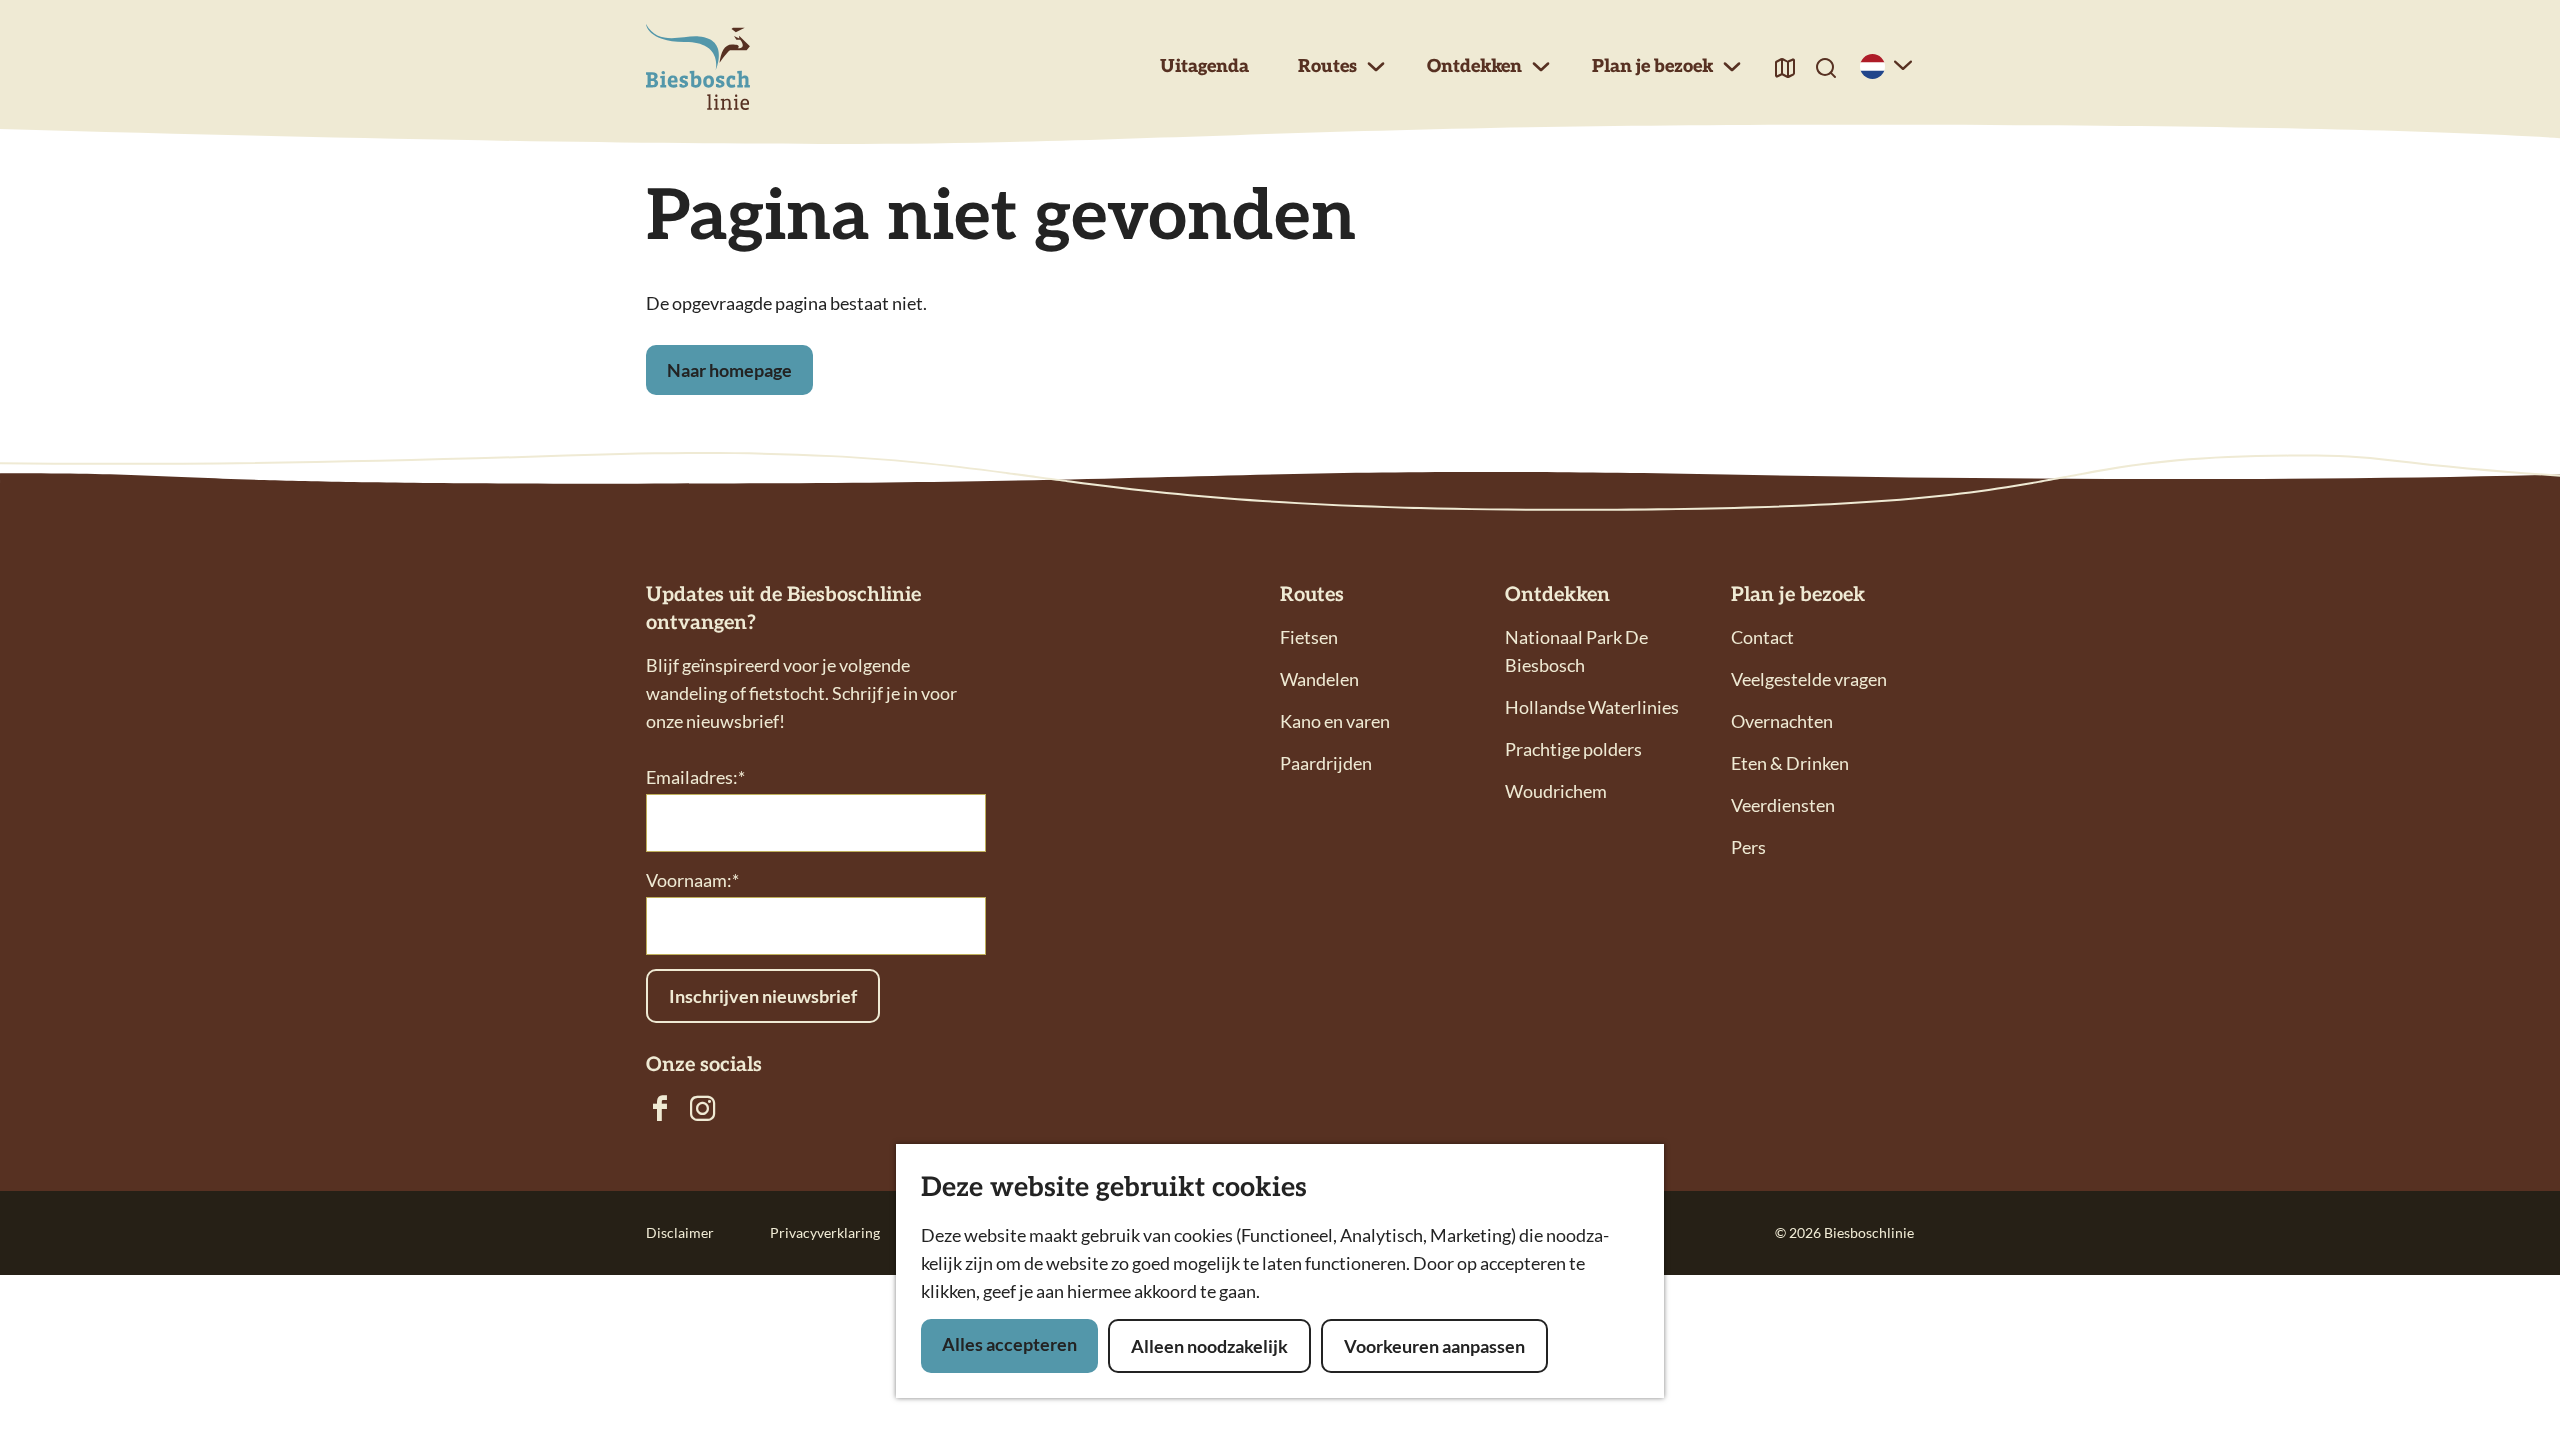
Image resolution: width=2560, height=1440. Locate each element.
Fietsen (1309, 637)
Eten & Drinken (1790, 763)
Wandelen (1319, 679)
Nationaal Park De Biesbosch (1576, 651)
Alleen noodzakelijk (1209, 1346)
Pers (1748, 847)
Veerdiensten (1783, 805)
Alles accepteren (1009, 1344)
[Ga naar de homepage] (698, 67)
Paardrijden (1326, 763)
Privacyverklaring (825, 1232)
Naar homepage (729, 370)
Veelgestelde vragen (1809, 679)
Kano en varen (1335, 721)
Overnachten (1782, 721)
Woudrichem (1556, 791)
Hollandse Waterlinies (1592, 707)
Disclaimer (680, 1232)
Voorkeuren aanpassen (1434, 1346)
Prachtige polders (1573, 749)
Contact (1762, 637)
